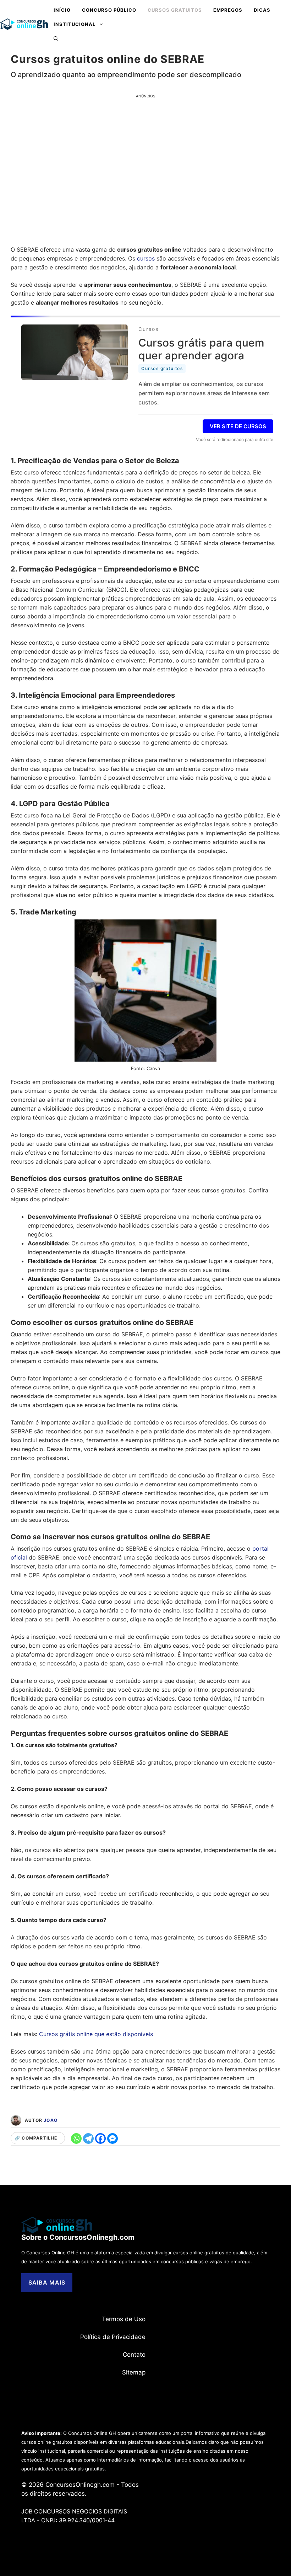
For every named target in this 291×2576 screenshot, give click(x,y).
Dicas (262, 10)
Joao (51, 2120)
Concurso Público (109, 10)
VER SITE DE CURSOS (238, 426)
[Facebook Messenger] (112, 2138)
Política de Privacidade (113, 2337)
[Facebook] (100, 2138)
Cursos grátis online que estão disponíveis (96, 2034)
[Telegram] (88, 2138)
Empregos (228, 10)
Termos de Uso (124, 2319)
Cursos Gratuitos (175, 10)
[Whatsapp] (76, 2138)
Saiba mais (47, 2282)
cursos (146, 258)
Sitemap (134, 2372)
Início (62, 10)
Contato (134, 2355)
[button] (56, 38)
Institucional (75, 24)
